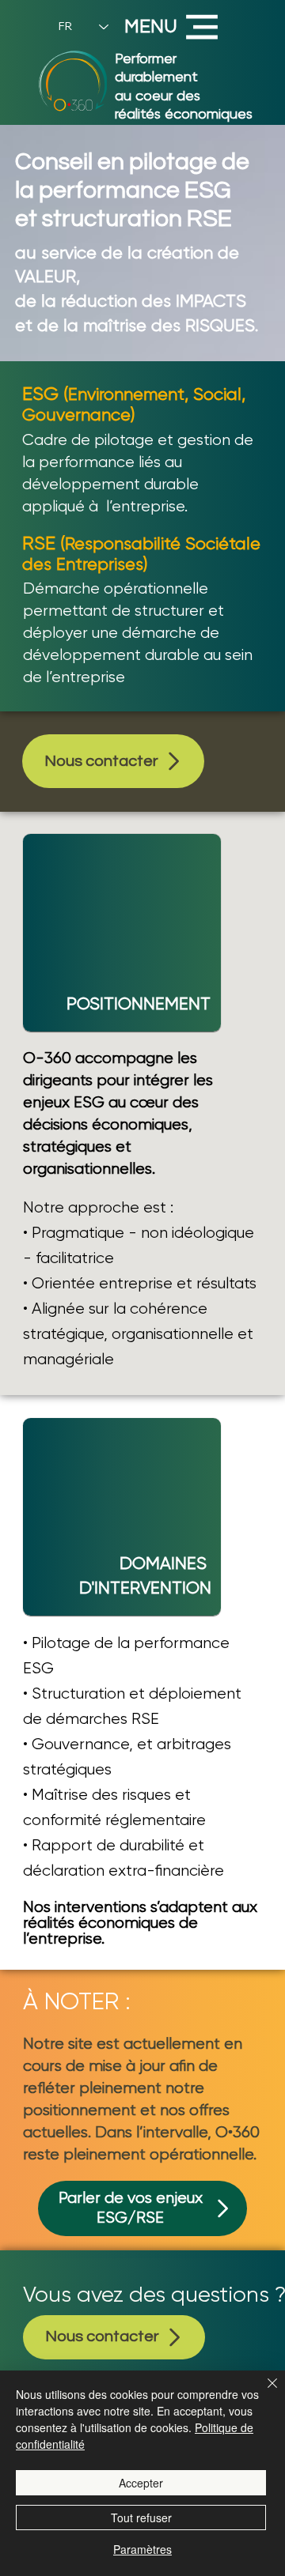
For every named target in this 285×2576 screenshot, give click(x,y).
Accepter (141, 2483)
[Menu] (203, 27)
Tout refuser (141, 2518)
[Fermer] (263, 2393)
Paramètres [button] (142, 2549)
